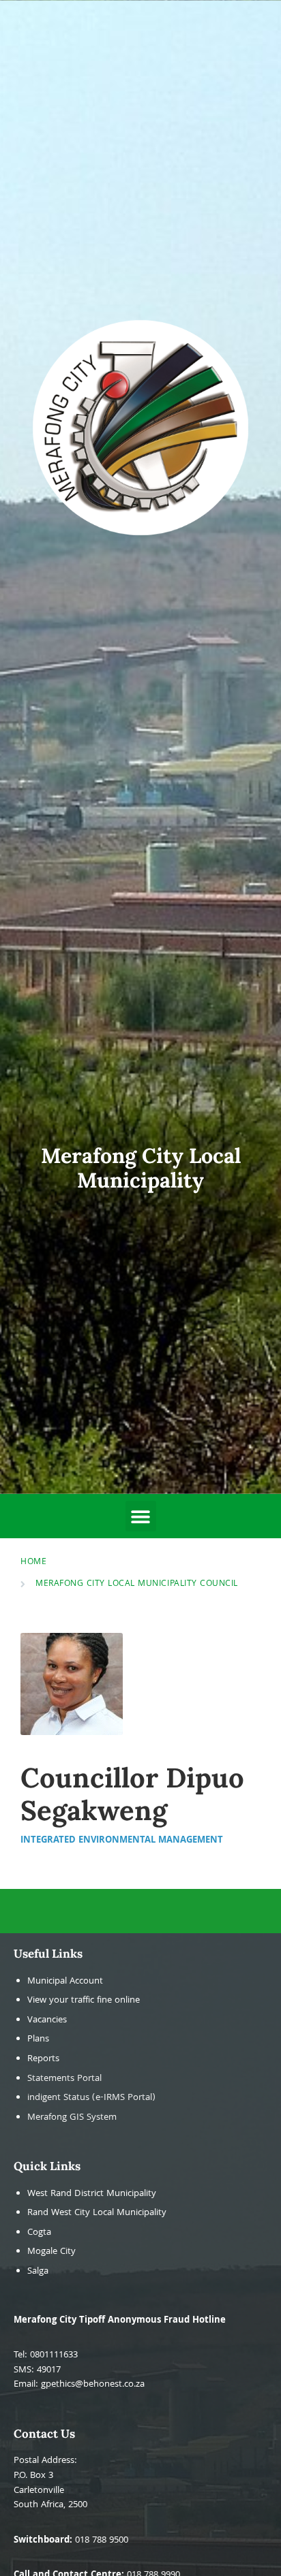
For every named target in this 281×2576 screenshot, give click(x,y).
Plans (38, 2040)
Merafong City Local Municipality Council (137, 1584)
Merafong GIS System (72, 2118)
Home (33, 1562)
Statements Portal (64, 2079)
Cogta (39, 2233)
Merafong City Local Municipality (141, 1167)
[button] (141, 1516)
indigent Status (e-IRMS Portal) (91, 2098)
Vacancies (47, 2021)
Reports (43, 2060)
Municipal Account (65, 1982)
